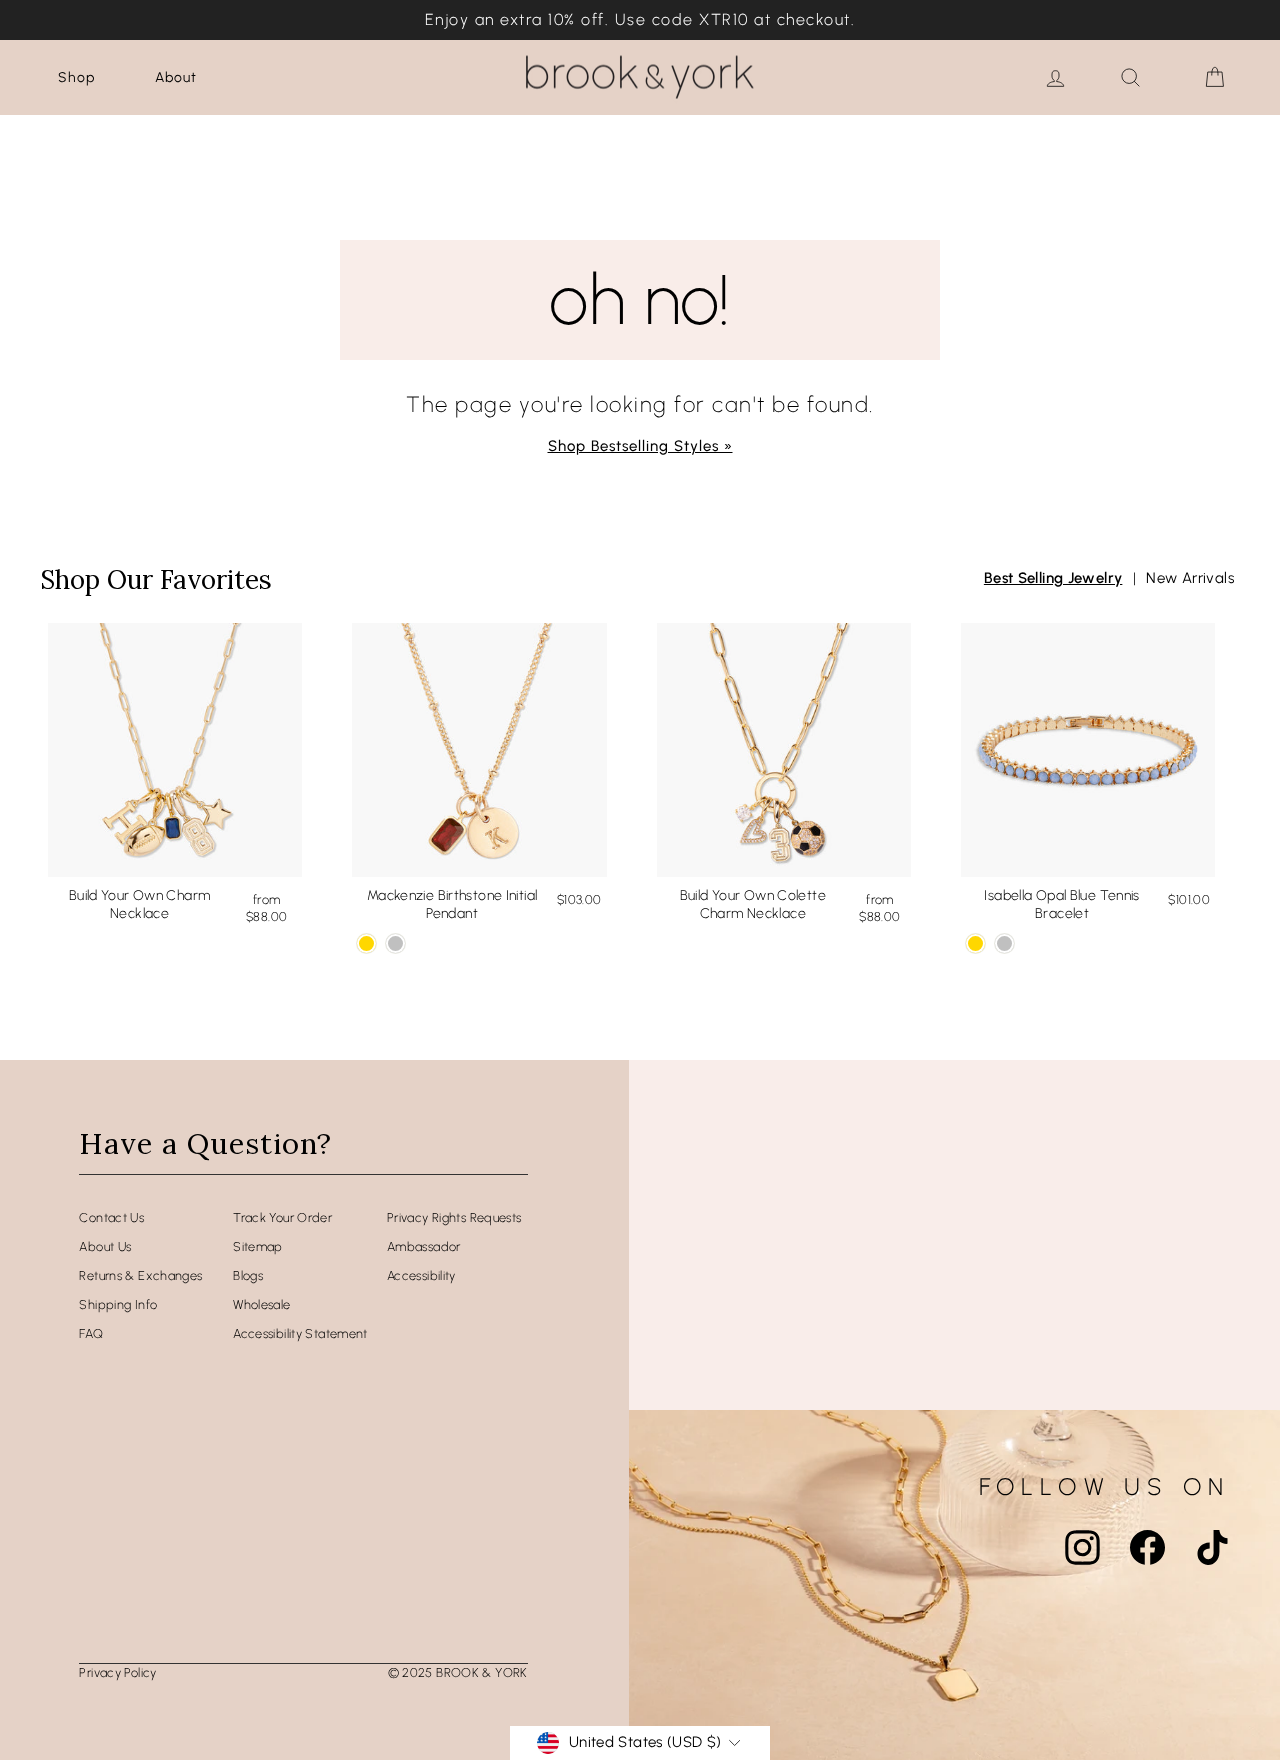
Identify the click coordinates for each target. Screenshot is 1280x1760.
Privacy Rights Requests (454, 1217)
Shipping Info (118, 1304)
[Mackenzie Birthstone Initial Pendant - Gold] (366, 943)
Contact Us (111, 1217)
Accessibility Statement (300, 1333)
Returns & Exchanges (140, 1275)
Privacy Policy (117, 1672)
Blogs (248, 1275)
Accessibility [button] (421, 1275)
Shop (76, 77)
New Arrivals (1190, 578)
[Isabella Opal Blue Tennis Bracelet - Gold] (975, 943)
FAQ (91, 1333)
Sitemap (258, 1246)
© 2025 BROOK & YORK (458, 1672)
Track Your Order (282, 1217)
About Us (105, 1246)
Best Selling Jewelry (1053, 578)
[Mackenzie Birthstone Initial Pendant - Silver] (395, 943)
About (176, 77)
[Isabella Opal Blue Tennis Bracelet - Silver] (1004, 943)
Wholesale (261, 1304)
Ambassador (424, 1246)
